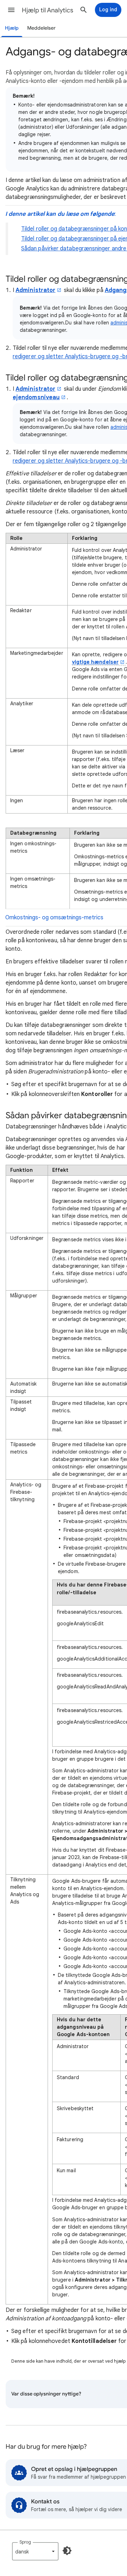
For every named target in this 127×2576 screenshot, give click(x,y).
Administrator (35, 290)
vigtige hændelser (95, 662)
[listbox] (35, 2551)
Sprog (25, 2542)
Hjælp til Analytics (48, 10)
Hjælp (12, 28)
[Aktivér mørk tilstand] (67, 2551)
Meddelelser (41, 28)
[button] (11, 10)
